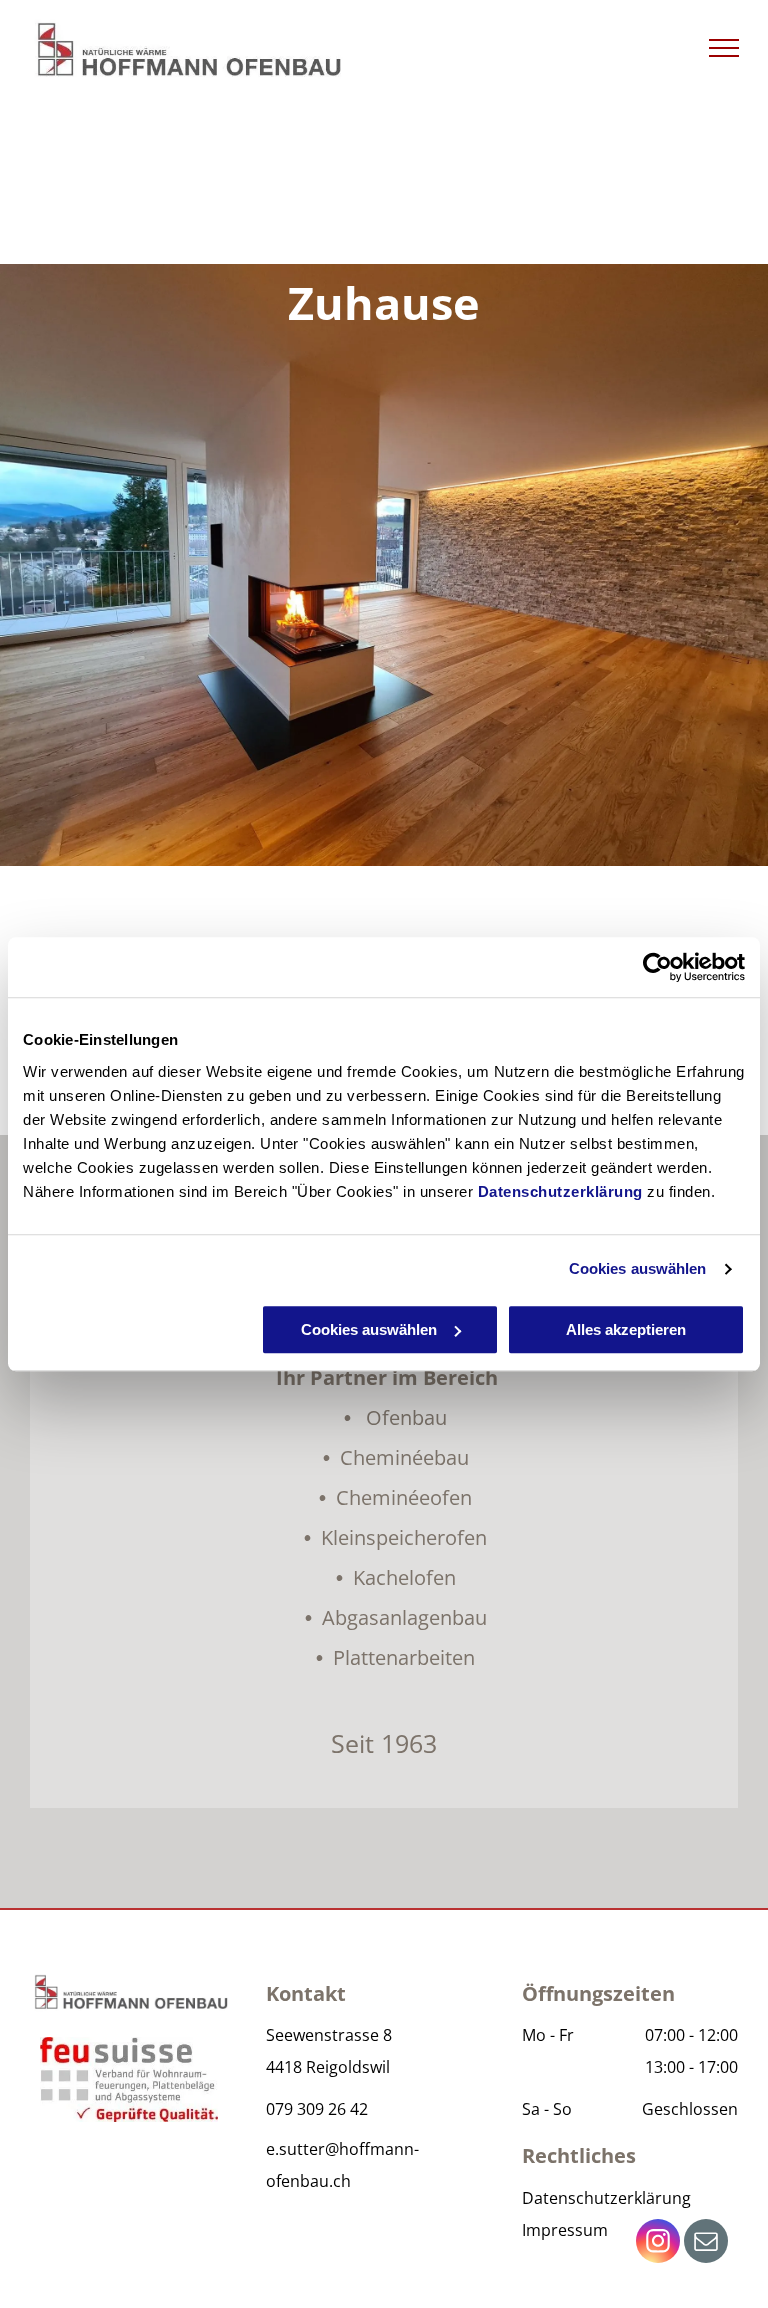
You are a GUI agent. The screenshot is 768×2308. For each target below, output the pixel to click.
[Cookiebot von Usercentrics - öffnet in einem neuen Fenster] (657, 967)
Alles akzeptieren (626, 1329)
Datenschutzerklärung (560, 1191)
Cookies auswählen (638, 1268)
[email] (706, 2243)
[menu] (724, 48)
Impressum (565, 2230)
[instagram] (658, 2243)
